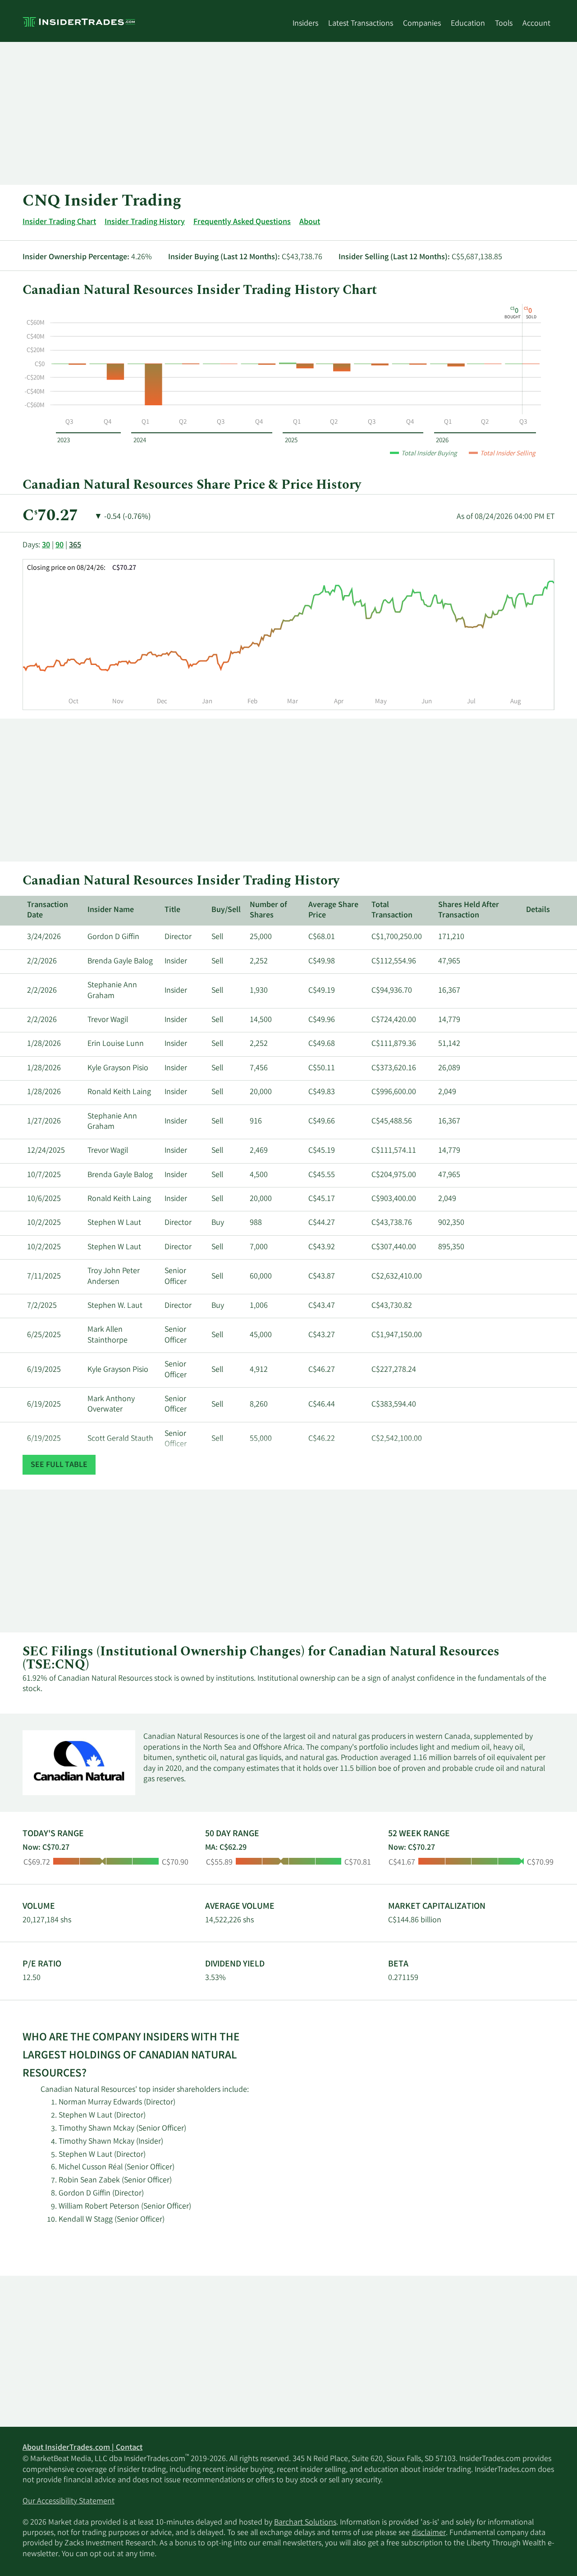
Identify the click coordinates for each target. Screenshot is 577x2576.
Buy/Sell (226, 910)
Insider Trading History (145, 222)
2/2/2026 (42, 962)
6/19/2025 (44, 1370)
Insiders (305, 24)
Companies (422, 24)
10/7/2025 (44, 1175)
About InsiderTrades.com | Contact (82, 2448)
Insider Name (111, 910)
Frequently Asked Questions (242, 222)
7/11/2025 (44, 1277)
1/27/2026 (44, 1122)
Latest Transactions (361, 24)
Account (536, 24)
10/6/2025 (44, 1199)
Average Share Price (333, 910)
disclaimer (429, 2533)
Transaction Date (48, 910)
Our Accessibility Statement (69, 2502)
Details (538, 910)
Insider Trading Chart (59, 222)
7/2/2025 (42, 1306)
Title (172, 910)
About (310, 222)
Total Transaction (392, 910)
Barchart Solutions (305, 2523)
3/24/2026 (44, 937)
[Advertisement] (288, 113)
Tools (504, 24)
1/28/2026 (44, 1044)
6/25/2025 (44, 1335)
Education (468, 24)
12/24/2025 (46, 1151)
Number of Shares (268, 910)
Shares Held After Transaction (469, 910)
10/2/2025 (44, 1223)
